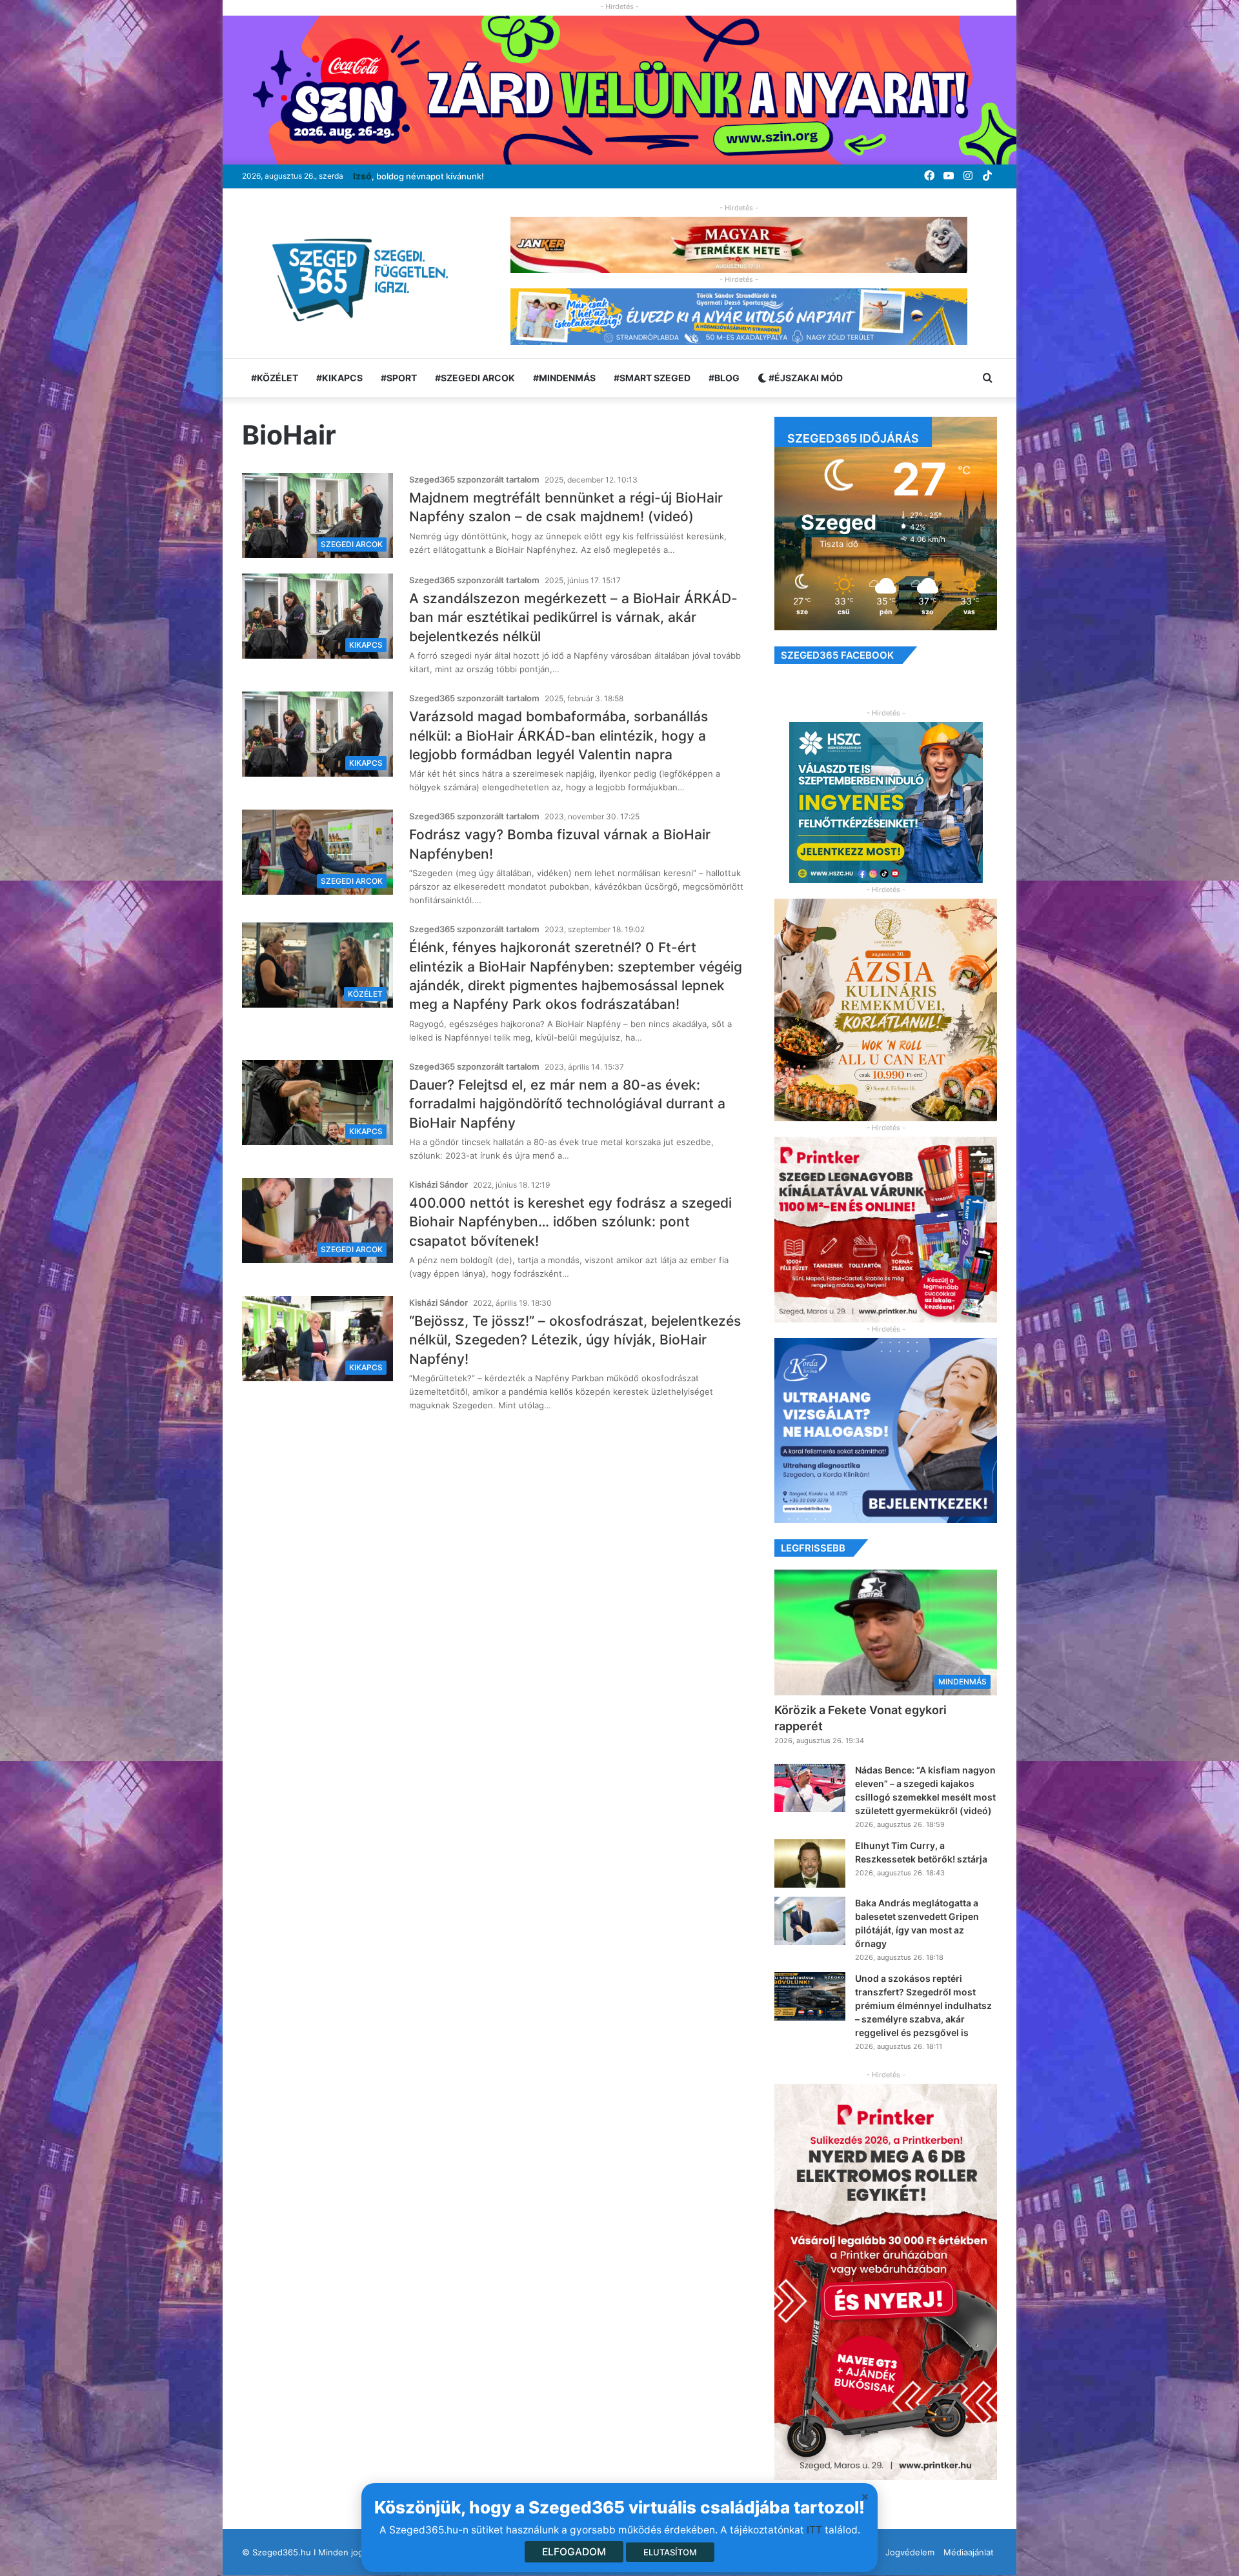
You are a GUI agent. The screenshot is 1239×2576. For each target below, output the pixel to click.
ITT (814, 2530)
